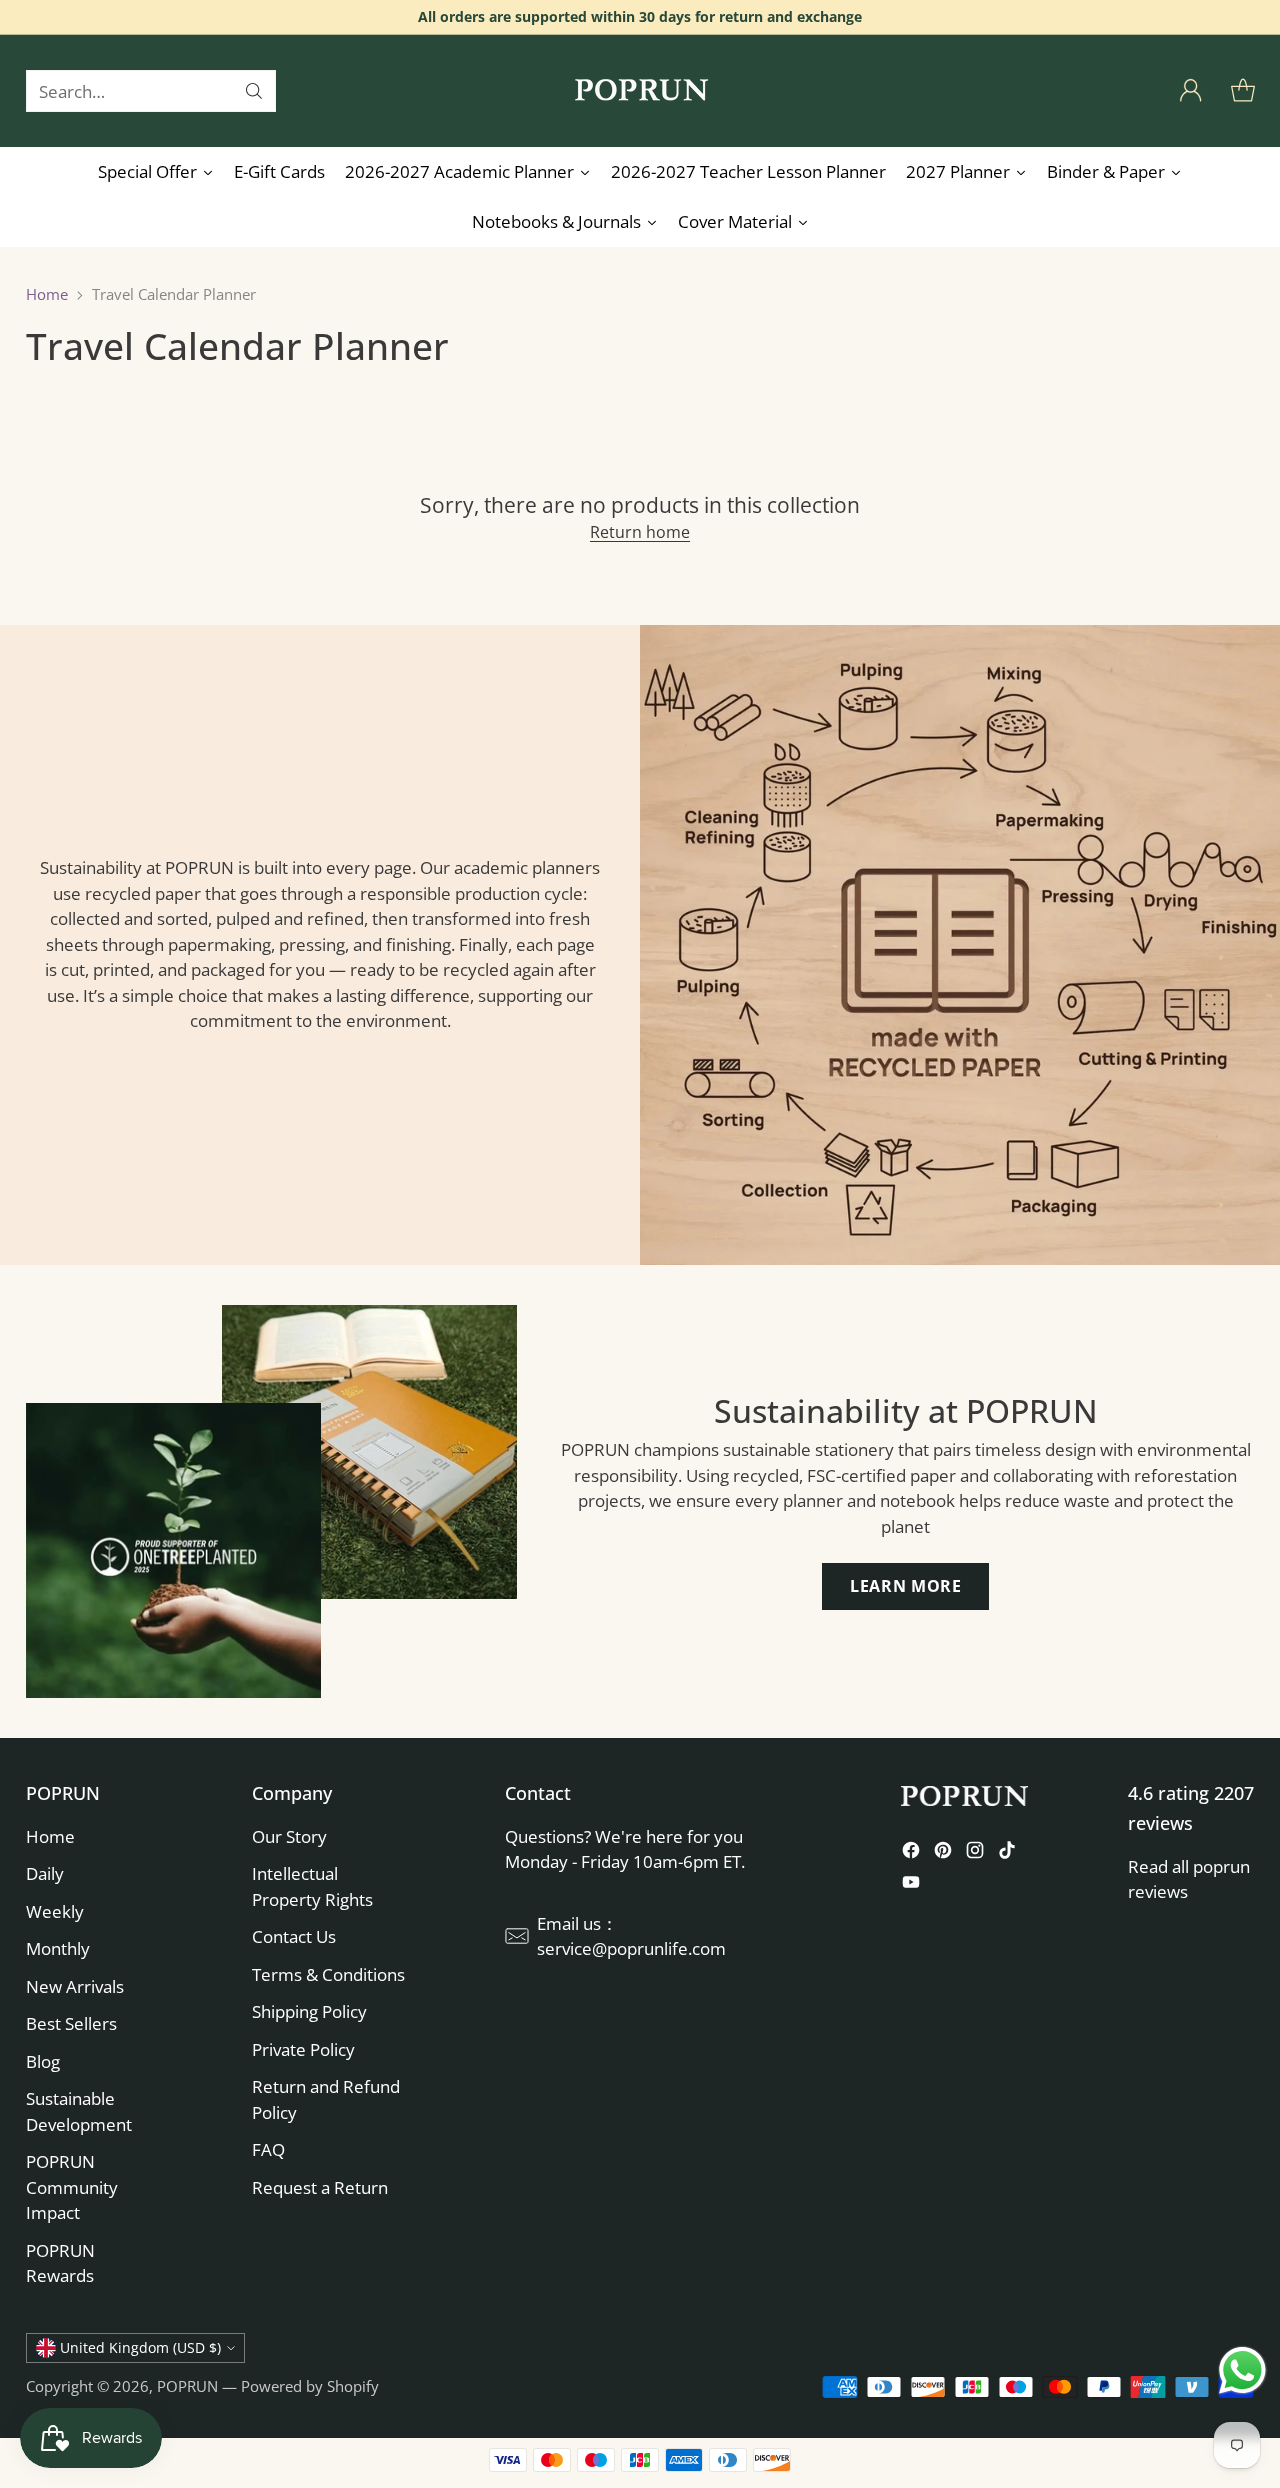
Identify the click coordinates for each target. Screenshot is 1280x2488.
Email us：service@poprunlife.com (631, 1936)
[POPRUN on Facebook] (911, 1853)
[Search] (254, 91)
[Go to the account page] (1191, 91)
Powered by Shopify (310, 2386)
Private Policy (303, 2049)
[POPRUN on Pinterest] (943, 1853)
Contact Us (294, 1936)
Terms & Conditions (328, 1974)
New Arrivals (75, 1986)
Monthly (58, 1948)
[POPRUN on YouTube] (911, 1885)
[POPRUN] (640, 91)
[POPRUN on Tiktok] (1007, 1853)
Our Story (289, 1836)
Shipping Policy (309, 2011)
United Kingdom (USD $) (140, 2347)
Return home (640, 532)
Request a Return (320, 2187)
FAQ (268, 2149)
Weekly (55, 1911)
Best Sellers (71, 2023)
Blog (43, 2061)
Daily (45, 1873)
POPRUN (187, 2386)
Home (47, 294)
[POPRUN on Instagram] (975, 1853)
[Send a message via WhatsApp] (1242, 2370)
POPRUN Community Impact (72, 2187)
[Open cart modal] (1243, 91)
